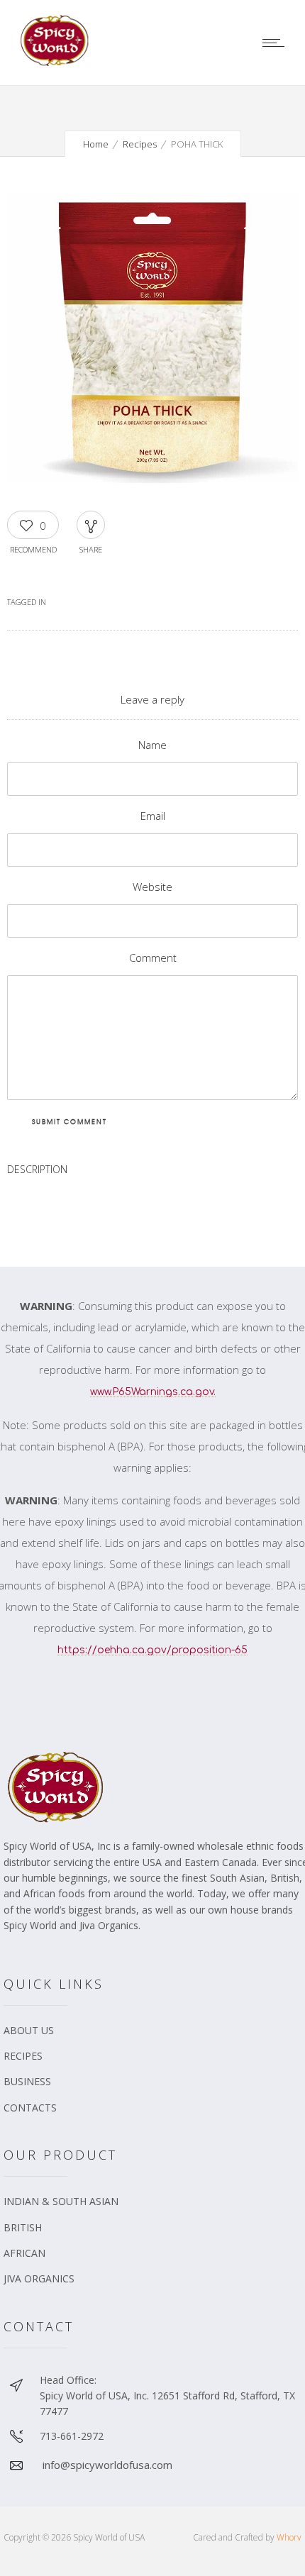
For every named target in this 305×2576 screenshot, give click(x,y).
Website (152, 887)
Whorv (289, 2537)
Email (153, 816)
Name (152, 745)
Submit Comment (70, 1122)
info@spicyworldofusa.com (107, 2465)
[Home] (57, 62)
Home (96, 144)
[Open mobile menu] (277, 43)
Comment (153, 957)
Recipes (140, 144)
